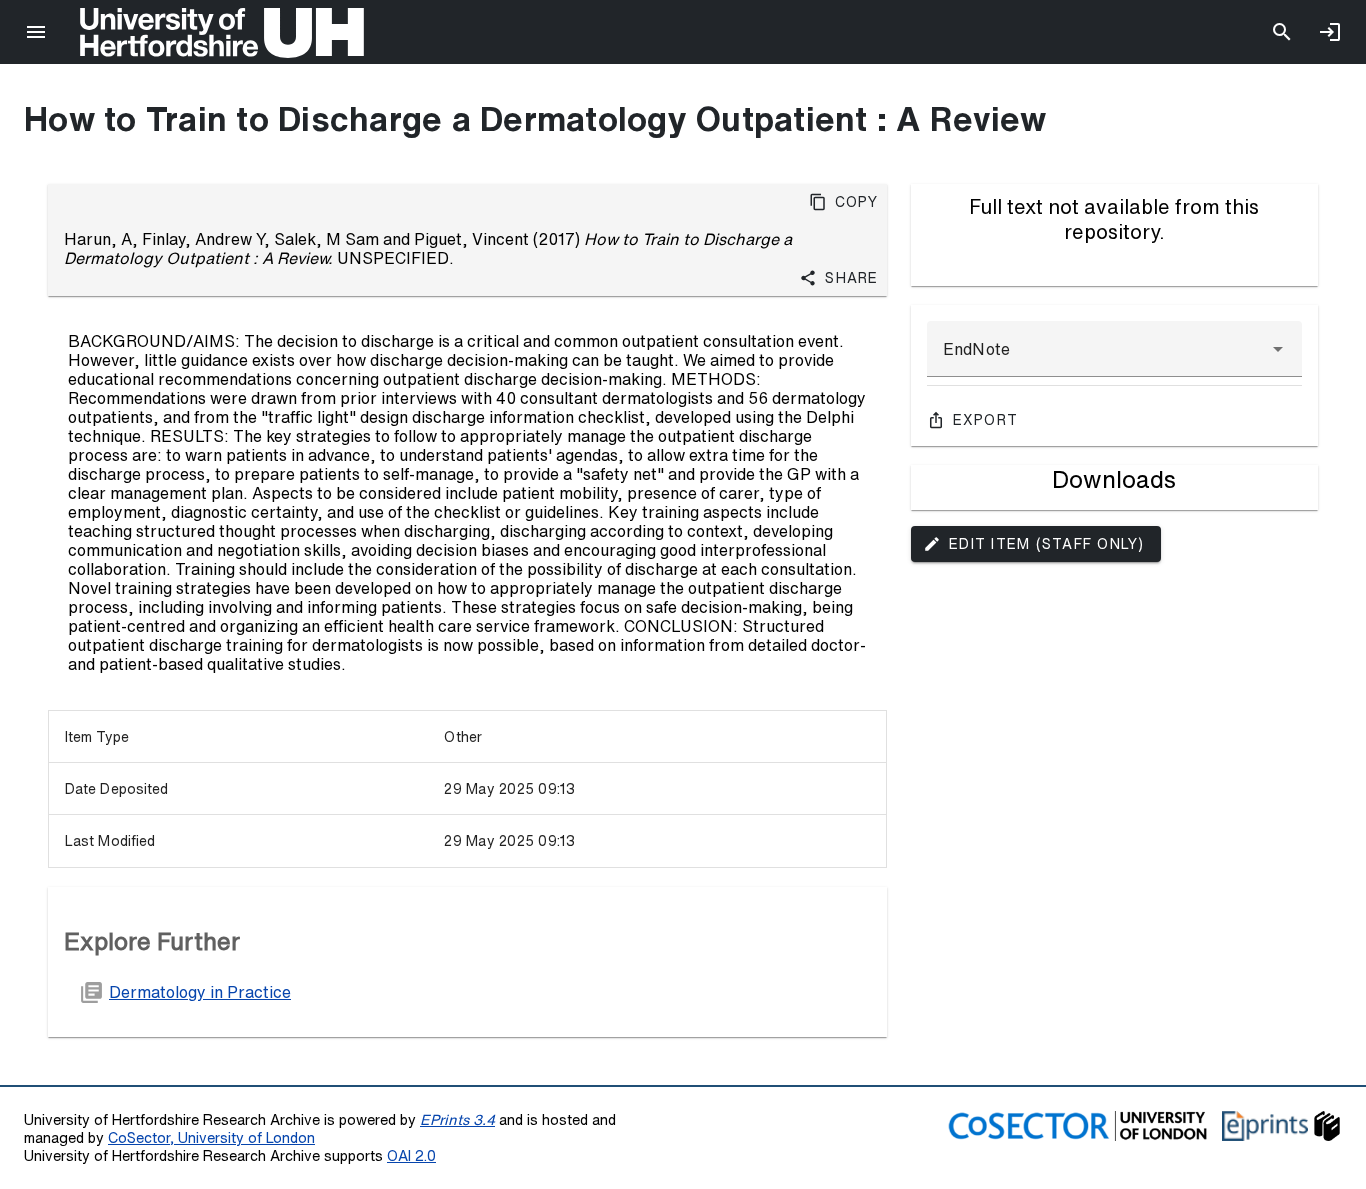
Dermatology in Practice (200, 992)
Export (986, 420)
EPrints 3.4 (457, 1119)
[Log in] (1330, 32)
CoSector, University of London (211, 1137)
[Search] (1282, 32)
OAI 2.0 (411, 1155)
